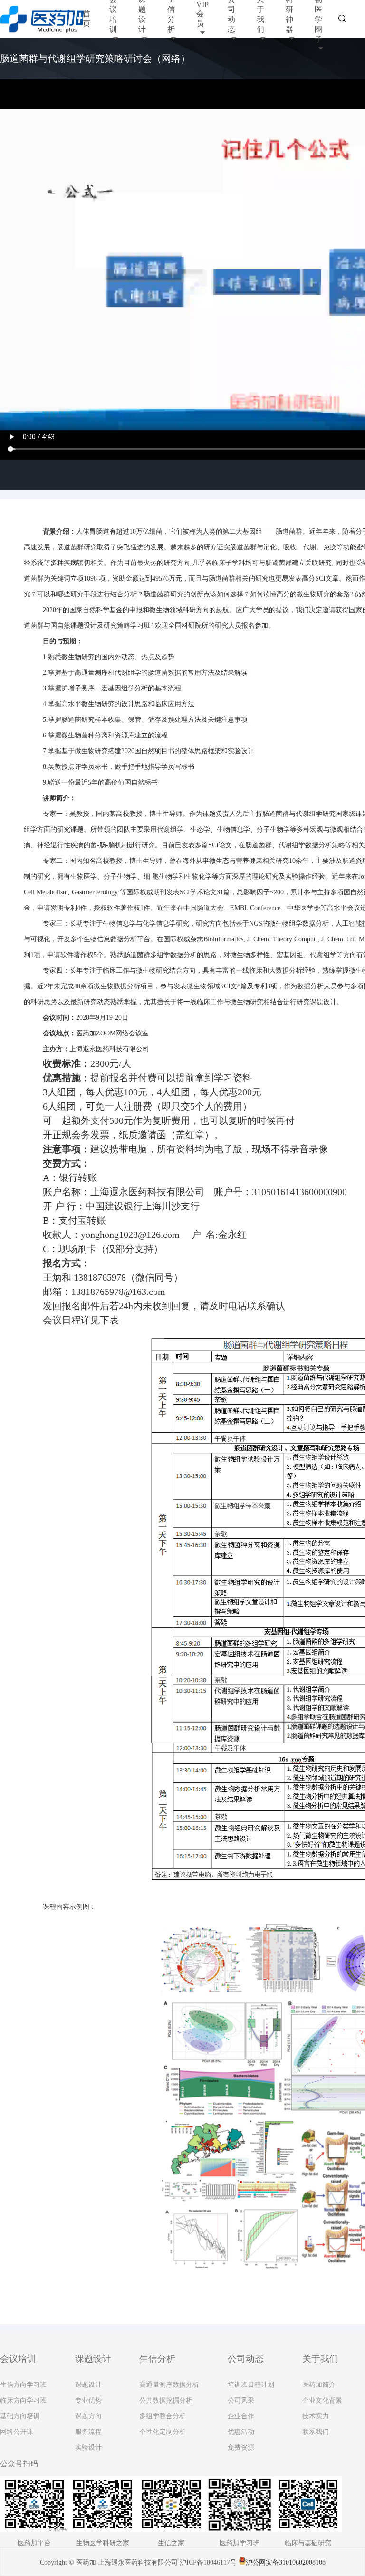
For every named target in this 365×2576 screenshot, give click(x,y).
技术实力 (316, 2416)
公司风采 (241, 2400)
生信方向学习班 (23, 2385)
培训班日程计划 (251, 2385)
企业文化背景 (322, 2400)
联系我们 (316, 2432)
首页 (86, 19)
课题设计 (88, 2385)
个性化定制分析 (163, 2432)
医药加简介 (319, 2385)
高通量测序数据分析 (169, 2385)
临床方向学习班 (23, 2400)
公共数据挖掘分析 (166, 2400)
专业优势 (88, 2400)
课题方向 (88, 2416)
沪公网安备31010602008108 (286, 2562)
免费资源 (241, 2447)
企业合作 (241, 2416)
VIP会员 (202, 14)
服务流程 (88, 2432)
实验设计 (88, 2447)
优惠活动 (241, 2432)
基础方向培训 (20, 2416)
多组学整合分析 (163, 2416)
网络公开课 (17, 2432)
